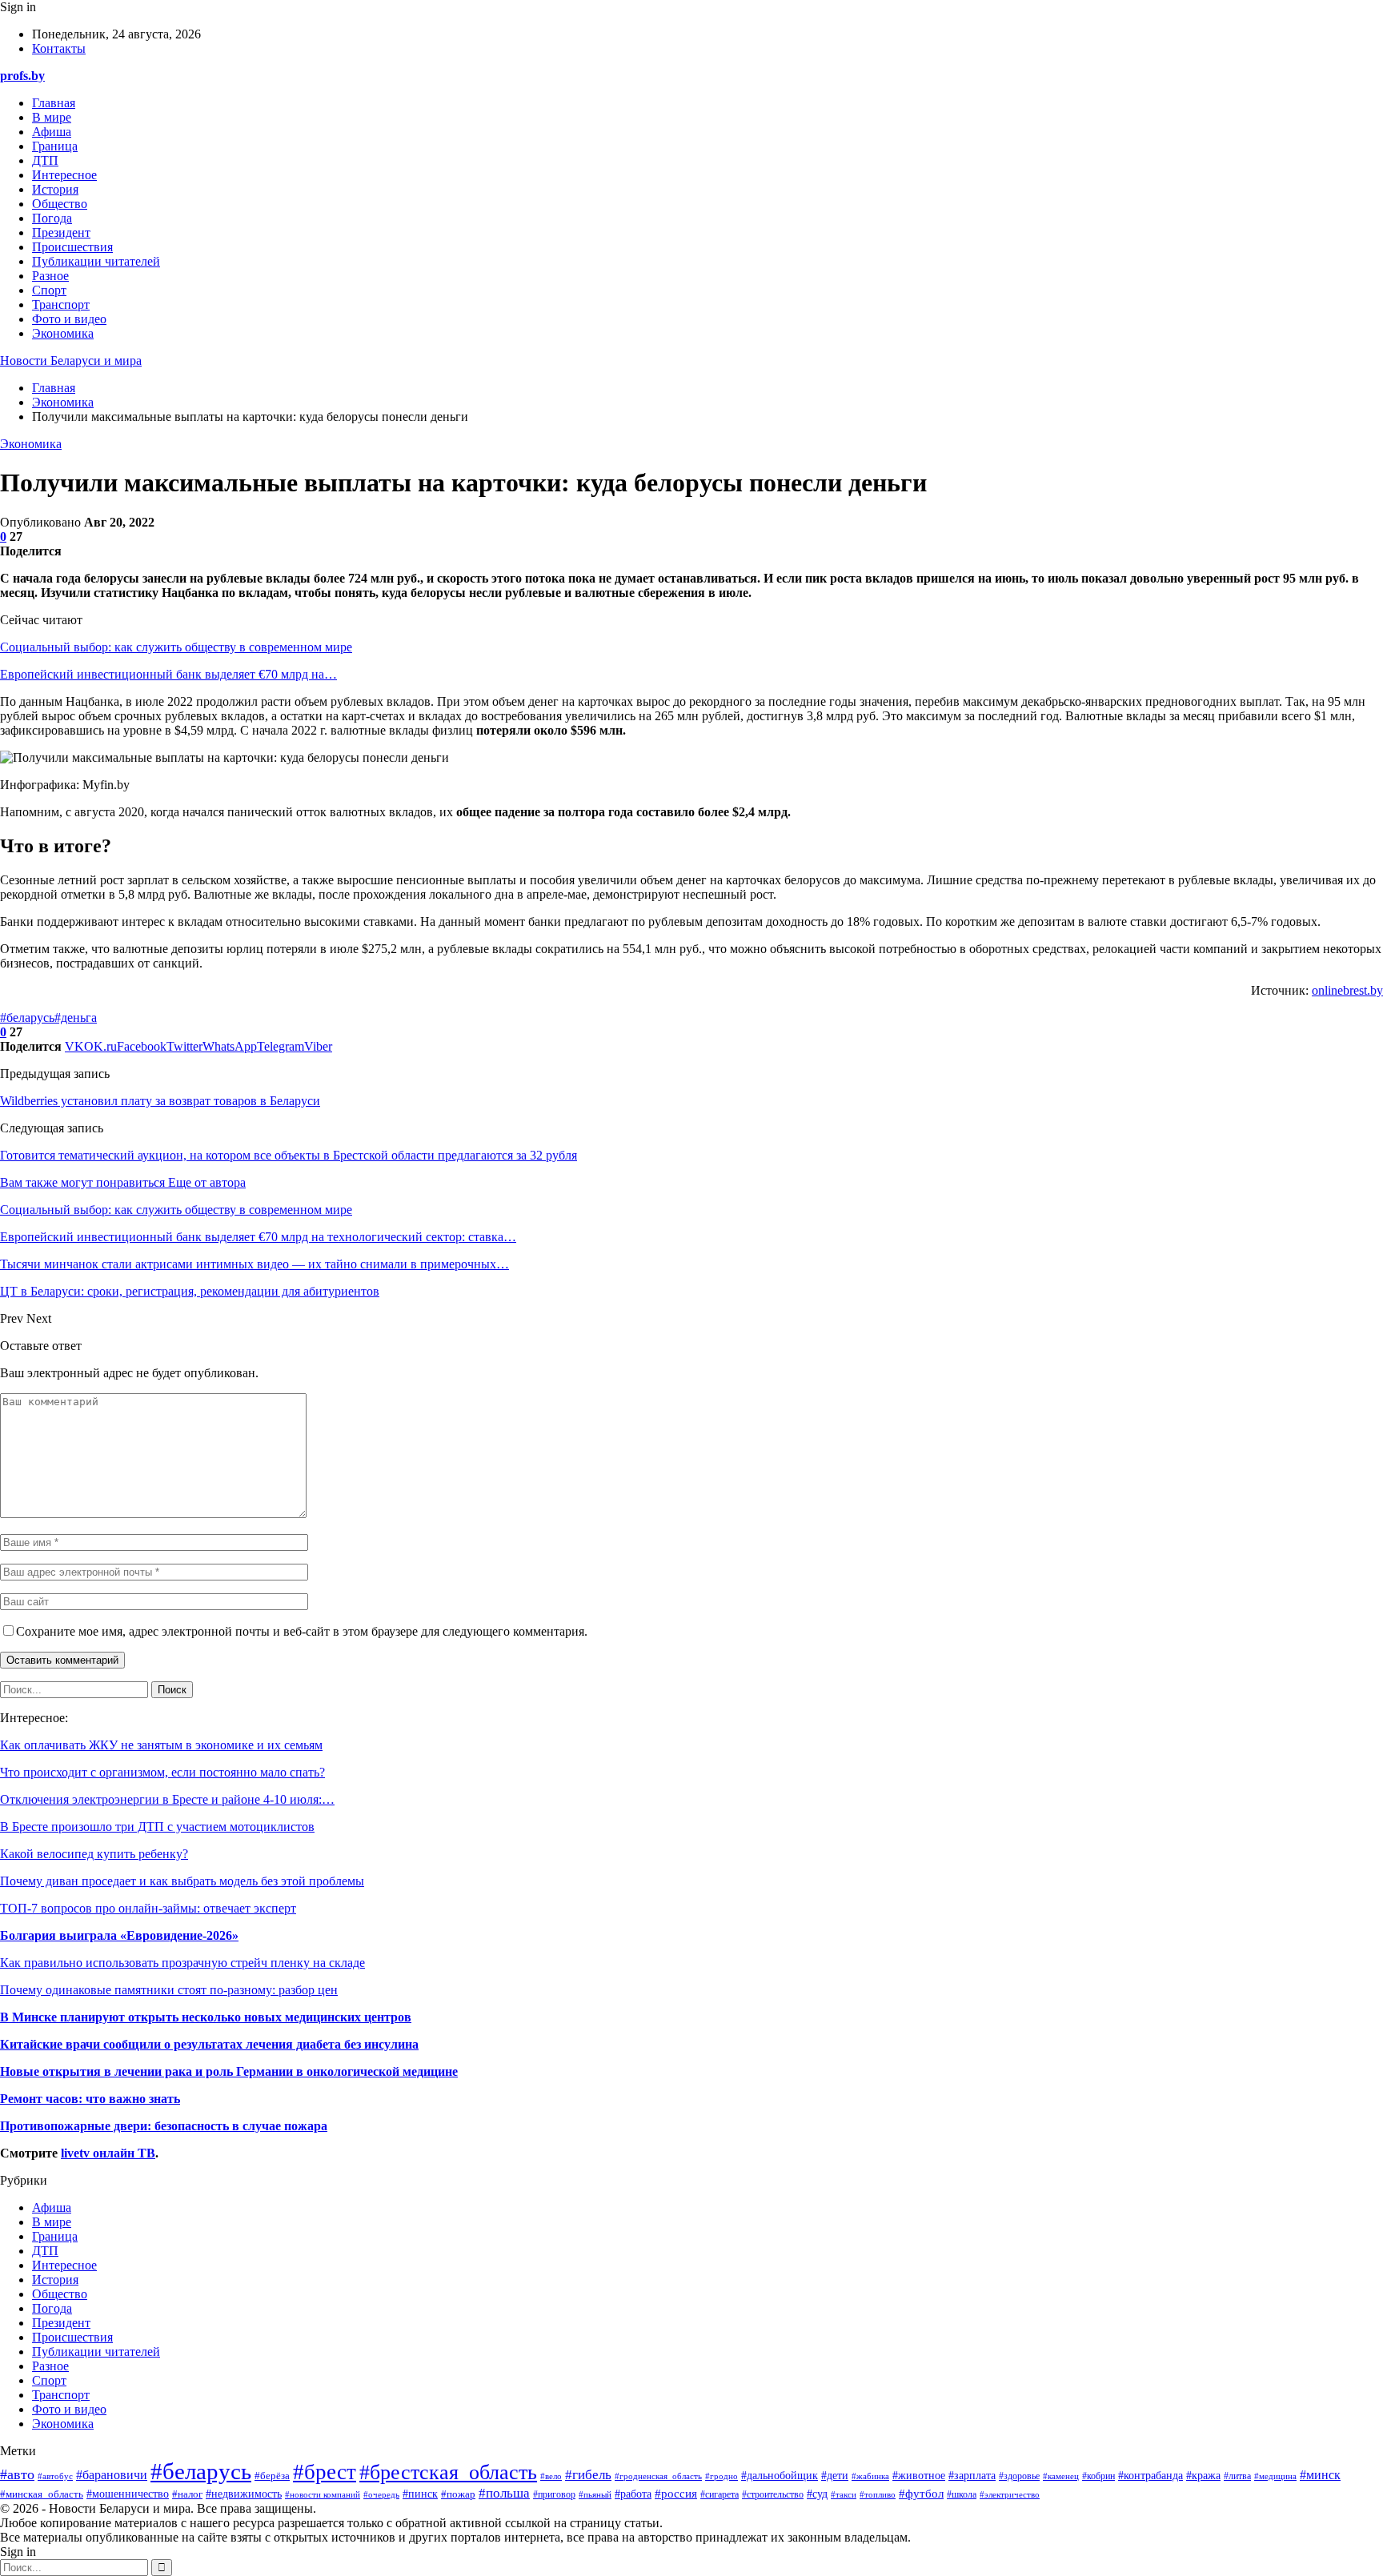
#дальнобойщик (780, 2476)
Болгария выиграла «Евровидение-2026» (119, 1935)
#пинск (420, 2494)
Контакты (59, 48)
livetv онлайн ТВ (108, 2153)
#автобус (55, 2476)
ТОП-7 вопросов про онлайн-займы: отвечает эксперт (148, 1908)
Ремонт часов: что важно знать (90, 2099)
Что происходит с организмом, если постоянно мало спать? (162, 1772)
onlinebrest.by (1347, 990)
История (55, 189)
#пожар (458, 2494)
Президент (61, 232)
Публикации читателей (96, 261)
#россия (676, 2493)
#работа (633, 2494)
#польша (504, 2493)
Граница (55, 146)
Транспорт (61, 304)
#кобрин (1098, 2476)
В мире (52, 117)
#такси (844, 2494)
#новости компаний (323, 2495)
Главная (54, 103)
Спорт (49, 290)
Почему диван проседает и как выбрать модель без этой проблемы (182, 1881)
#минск (1320, 2475)
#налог (187, 2494)
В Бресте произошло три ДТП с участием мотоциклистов (157, 1827)
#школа (962, 2494)
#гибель (588, 2475)
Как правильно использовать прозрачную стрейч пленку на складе (182, 1963)
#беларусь (27, 1018)
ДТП (45, 160)
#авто (17, 2474)
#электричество (1010, 2494)
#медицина (1275, 2476)
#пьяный (595, 2494)
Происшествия (72, 247)
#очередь (381, 2494)
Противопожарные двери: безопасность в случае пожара (164, 2126)
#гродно (722, 2476)
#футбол (921, 2494)
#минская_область (42, 2494)
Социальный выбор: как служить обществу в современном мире (176, 647)
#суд (817, 2494)
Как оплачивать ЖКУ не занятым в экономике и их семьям (161, 1745)
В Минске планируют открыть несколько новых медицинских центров (206, 2017)
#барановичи (112, 2475)
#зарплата (972, 2476)
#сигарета (720, 2495)
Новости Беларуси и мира (71, 361)
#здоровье (1019, 2476)
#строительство (773, 2495)
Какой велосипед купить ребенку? (94, 1854)
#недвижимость (244, 2494)
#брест (325, 2472)
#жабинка (870, 2476)
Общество (60, 204)
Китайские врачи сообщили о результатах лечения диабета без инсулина (209, 2044)
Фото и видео (69, 319)
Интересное (64, 175)
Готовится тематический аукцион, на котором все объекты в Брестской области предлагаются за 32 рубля (289, 1155)
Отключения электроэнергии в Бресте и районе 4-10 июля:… (167, 1799)
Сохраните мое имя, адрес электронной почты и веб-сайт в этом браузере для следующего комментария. (302, 1631)
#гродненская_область (658, 2476)
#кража (1203, 2475)
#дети (835, 2475)
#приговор (554, 2494)
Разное (50, 276)
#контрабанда (1150, 2476)
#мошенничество (128, 2494)
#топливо (878, 2494)
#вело (551, 2476)
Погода (52, 218)
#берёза (272, 2476)
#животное (919, 2475)
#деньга (76, 1018)
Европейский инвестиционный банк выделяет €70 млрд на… (168, 674)
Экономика (63, 333)
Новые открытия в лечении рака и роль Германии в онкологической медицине (229, 2071)
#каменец (1061, 2476)
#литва (1237, 2476)
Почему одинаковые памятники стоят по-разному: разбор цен (169, 1990)
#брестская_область (448, 2472)
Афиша (52, 132)
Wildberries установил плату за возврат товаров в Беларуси (160, 1101)
